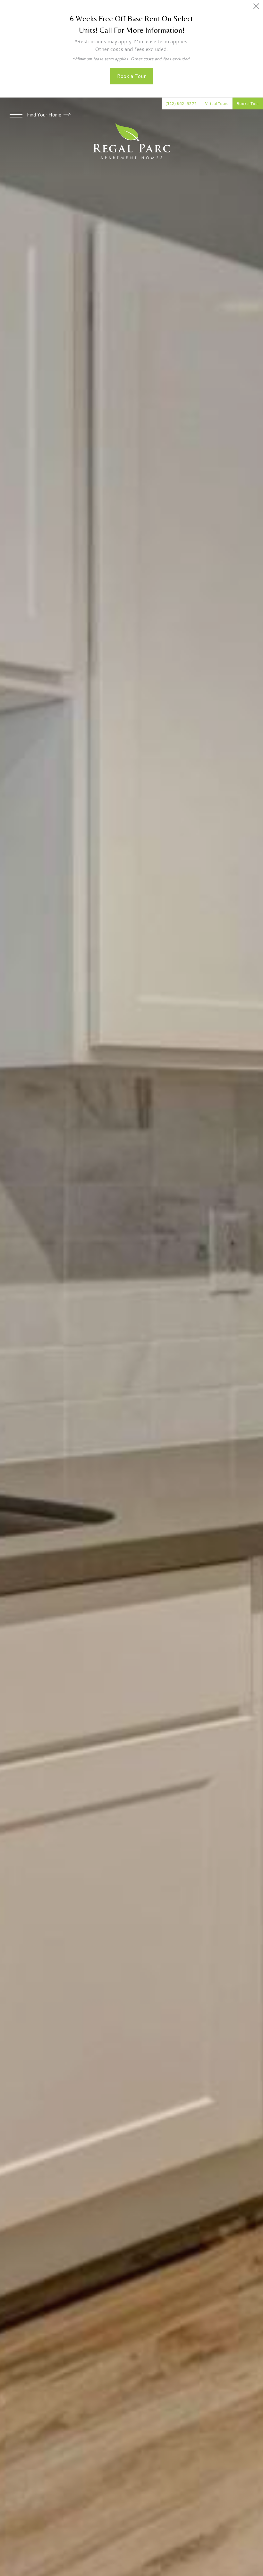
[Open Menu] (16, 115)
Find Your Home (45, 115)
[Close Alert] (256, 8)
